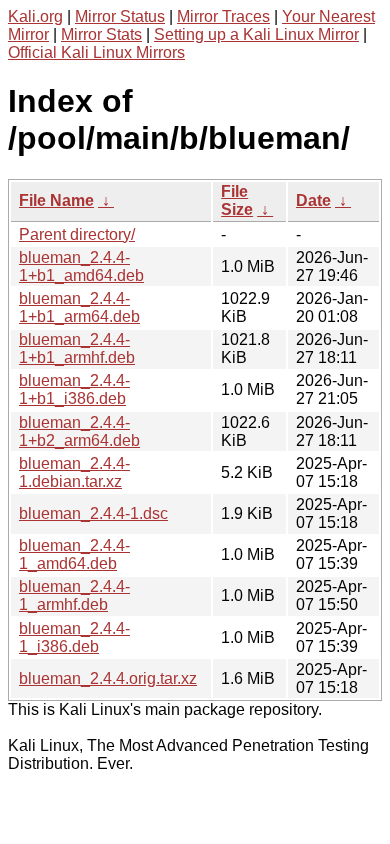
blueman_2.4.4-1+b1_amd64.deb (81, 266)
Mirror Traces (223, 16)
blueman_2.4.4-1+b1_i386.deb (74, 389)
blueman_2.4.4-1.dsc (93, 513)
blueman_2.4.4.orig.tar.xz (108, 678)
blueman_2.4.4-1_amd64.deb (74, 554)
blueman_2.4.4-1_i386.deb (74, 637)
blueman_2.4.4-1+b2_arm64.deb (79, 431)
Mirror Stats (101, 34)
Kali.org (35, 16)
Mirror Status (120, 16)
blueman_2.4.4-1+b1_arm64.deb (79, 307)
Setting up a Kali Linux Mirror (256, 34)
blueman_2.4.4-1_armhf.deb (74, 595)
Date (313, 200)
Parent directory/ (77, 234)
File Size (237, 200)
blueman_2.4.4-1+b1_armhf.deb (77, 348)
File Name (56, 200)
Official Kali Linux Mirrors (96, 52)
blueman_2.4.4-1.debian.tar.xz (74, 472)
